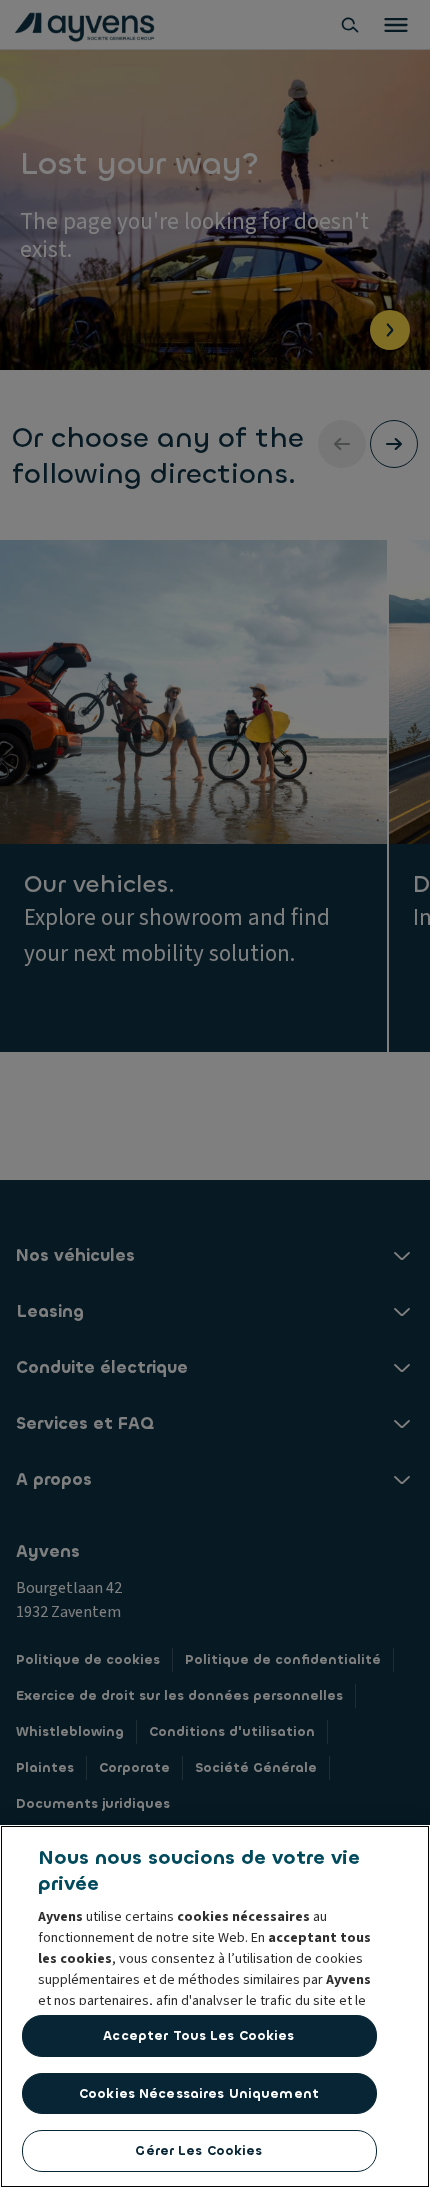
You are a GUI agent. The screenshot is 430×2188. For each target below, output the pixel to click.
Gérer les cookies (198, 2150)
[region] (215, 2006)
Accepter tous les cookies (198, 2035)
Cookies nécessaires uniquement (199, 2093)
